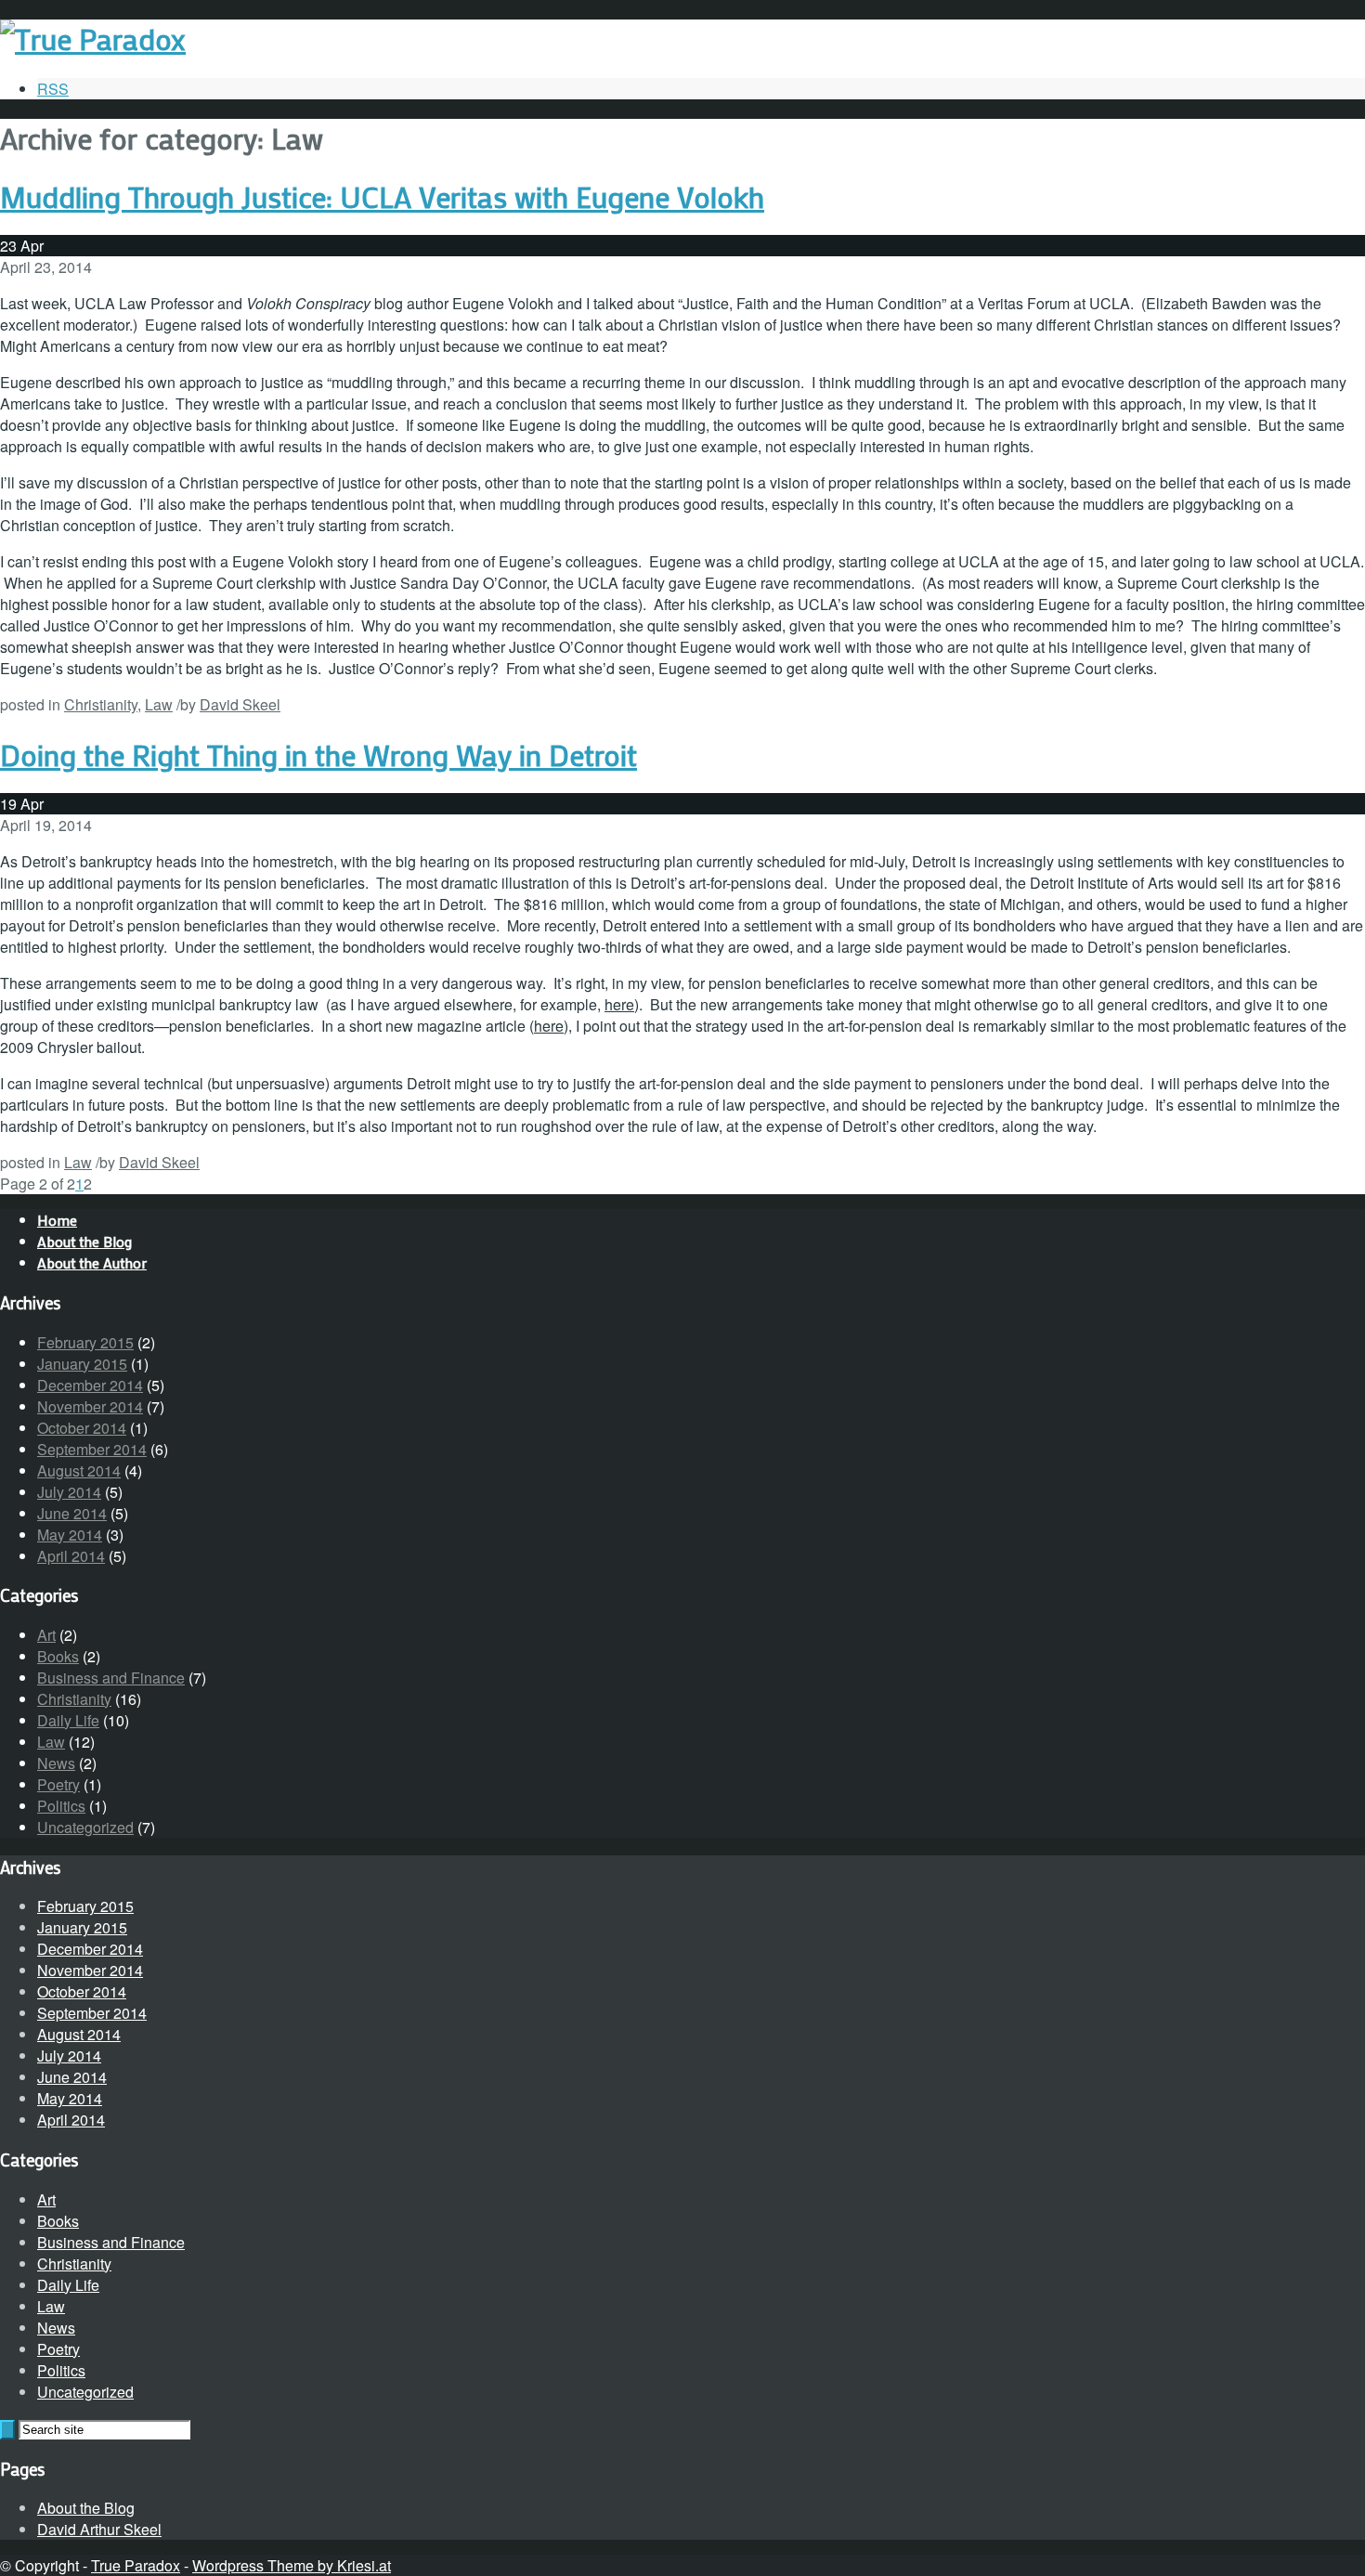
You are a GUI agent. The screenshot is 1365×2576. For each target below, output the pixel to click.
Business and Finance (111, 1678)
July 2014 (69, 1492)
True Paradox (136, 2565)
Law (159, 704)
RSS (53, 89)
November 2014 (90, 1406)
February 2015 (85, 1342)
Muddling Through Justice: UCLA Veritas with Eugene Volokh (382, 196)
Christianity (101, 704)
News (56, 1763)
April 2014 (71, 1556)
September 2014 (92, 1449)
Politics (61, 1806)
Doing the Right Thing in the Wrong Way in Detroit (318, 755)
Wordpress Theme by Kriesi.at (292, 2565)
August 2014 (79, 1470)
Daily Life (68, 1720)
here (619, 1004)
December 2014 (90, 1385)
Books (58, 1656)
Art (46, 1635)
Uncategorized (85, 1827)
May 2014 (70, 1535)
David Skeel (240, 704)
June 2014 (72, 1513)
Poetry (58, 1784)
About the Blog (86, 2508)
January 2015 (82, 1364)
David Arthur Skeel (99, 2529)
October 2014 (82, 1428)
